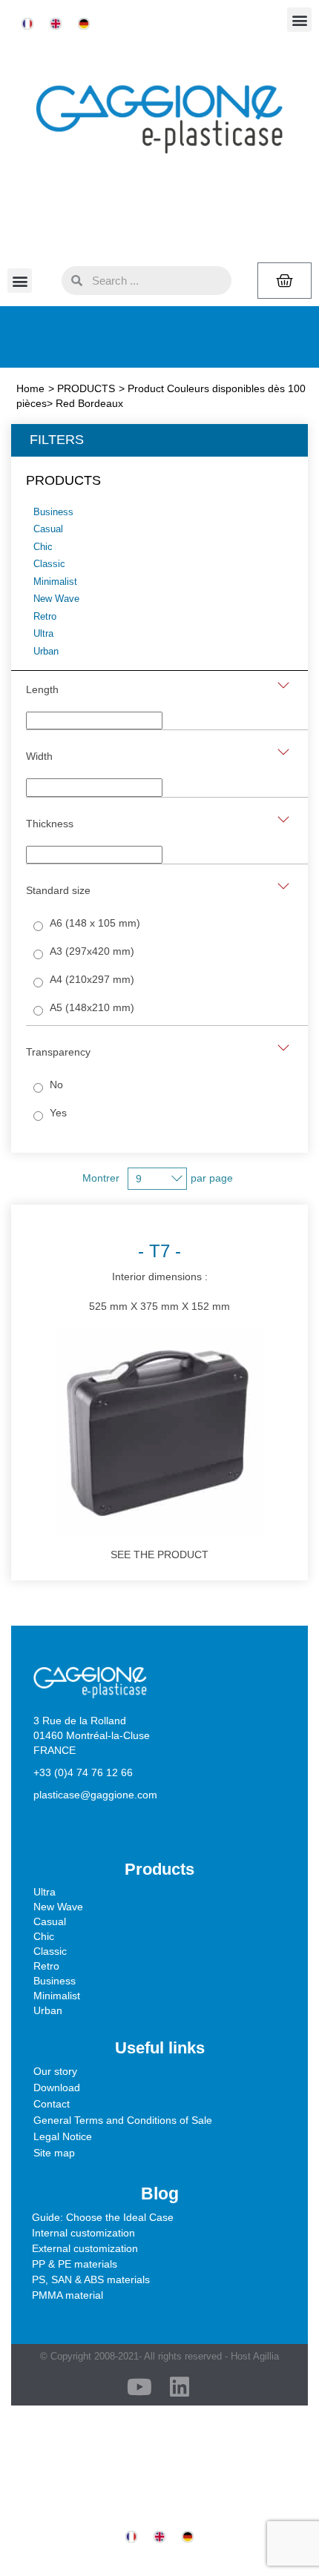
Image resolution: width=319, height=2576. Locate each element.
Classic (50, 1951)
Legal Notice (63, 2136)
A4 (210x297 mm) (92, 979)
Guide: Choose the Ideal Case (103, 2217)
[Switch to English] (56, 24)
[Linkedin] (180, 2387)
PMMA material (68, 2295)
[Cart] (285, 281)
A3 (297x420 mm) (92, 951)
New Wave (58, 1907)
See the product (159, 1554)
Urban (48, 2010)
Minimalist (57, 1996)
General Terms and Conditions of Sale (123, 2120)
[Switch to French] (27, 24)
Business (55, 1981)
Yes (58, 1113)
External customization (85, 2248)
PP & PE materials (75, 2264)
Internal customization (83, 2233)
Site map (54, 2153)
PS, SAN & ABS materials (91, 2279)
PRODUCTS (86, 388)
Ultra (45, 1892)
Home (30, 388)
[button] (299, 20)
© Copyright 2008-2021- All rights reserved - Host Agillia (159, 2356)
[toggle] (283, 685)
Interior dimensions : (159, 1276)
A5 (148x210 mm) (92, 1007)
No (56, 1085)
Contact (52, 2104)
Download (57, 2087)
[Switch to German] (84, 24)
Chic (44, 1936)
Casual (50, 1921)
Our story (55, 2071)
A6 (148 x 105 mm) (95, 923)
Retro (46, 1966)
